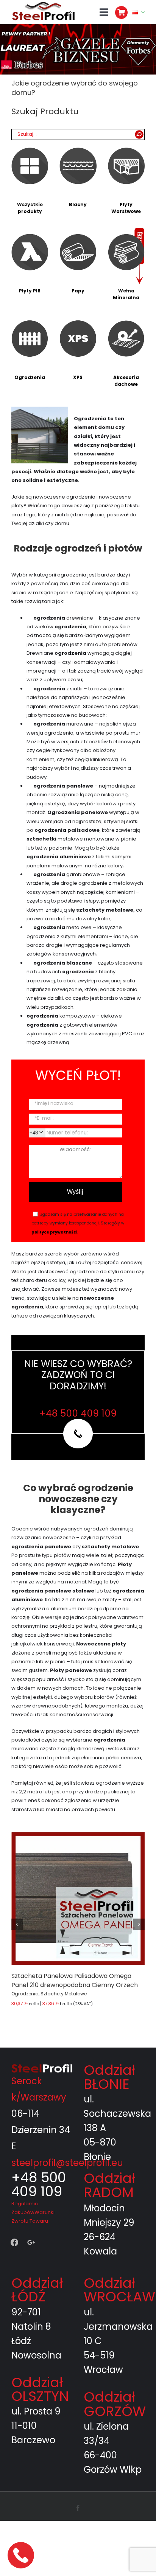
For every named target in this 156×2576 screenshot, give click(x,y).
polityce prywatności (54, 1232)
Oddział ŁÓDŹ (37, 2290)
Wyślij (75, 1192)
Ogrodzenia (25, 1994)
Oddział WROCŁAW (119, 2290)
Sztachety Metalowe (64, 1994)
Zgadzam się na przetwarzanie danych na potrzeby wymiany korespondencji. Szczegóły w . (78, 1223)
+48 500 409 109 (78, 1413)
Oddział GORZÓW (115, 2404)
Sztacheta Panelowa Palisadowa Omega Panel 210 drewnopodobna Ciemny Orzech (75, 1980)
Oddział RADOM (109, 2185)
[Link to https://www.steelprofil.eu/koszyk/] (121, 12)
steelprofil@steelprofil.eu (67, 2163)
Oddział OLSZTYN (40, 2389)
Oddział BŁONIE (109, 2077)
